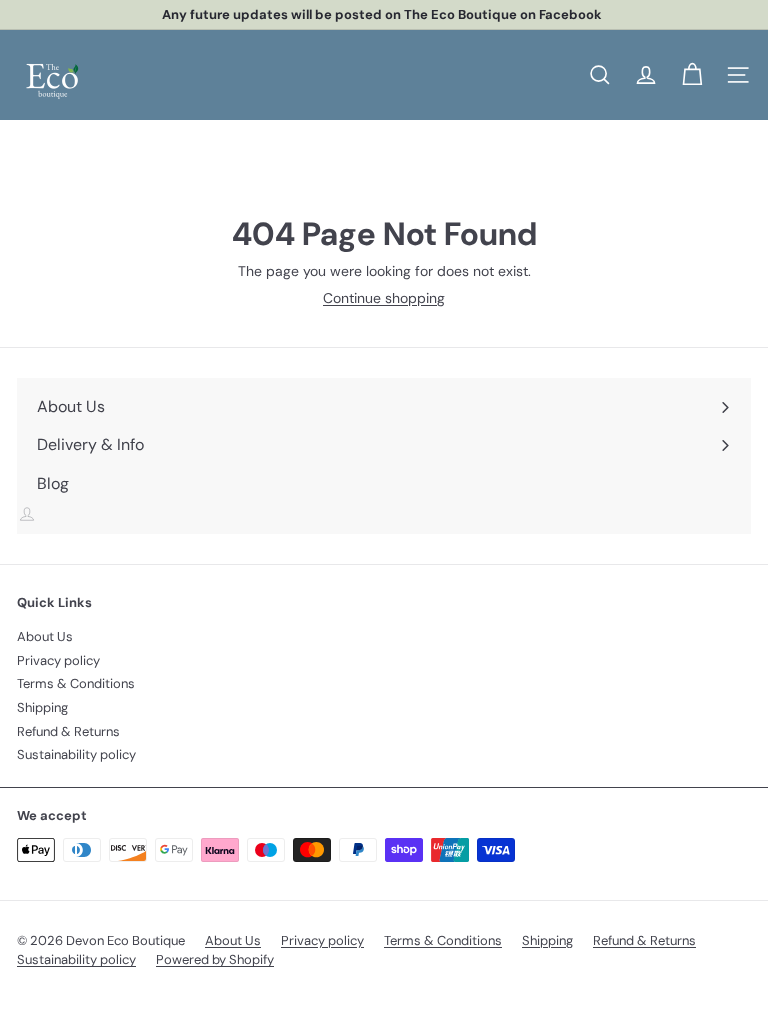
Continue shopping (384, 298)
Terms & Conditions (76, 683)
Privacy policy (58, 660)
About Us (45, 636)
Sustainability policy (76, 754)
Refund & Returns (68, 731)
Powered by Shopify (215, 959)
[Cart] (692, 75)
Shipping (42, 707)
